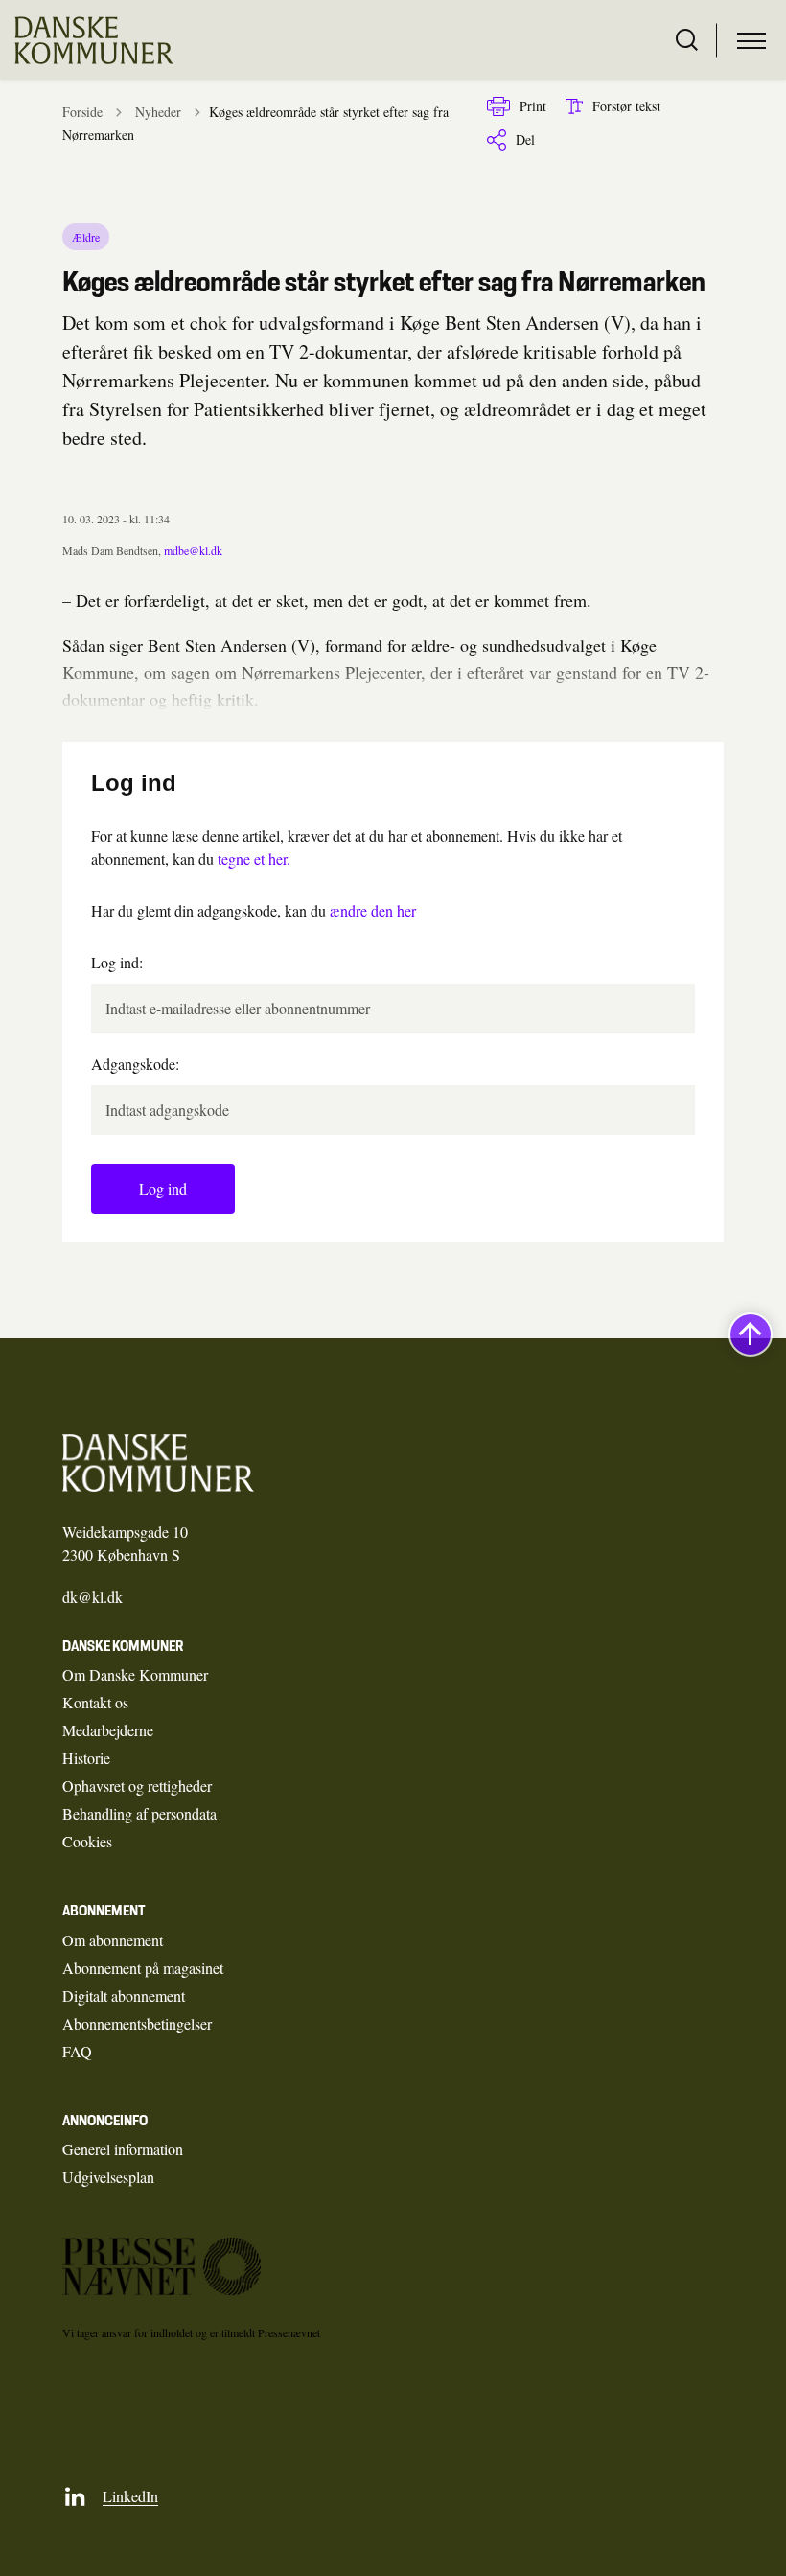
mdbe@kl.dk (193, 550)
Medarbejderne (108, 1730)
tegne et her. (254, 859)
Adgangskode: (135, 1064)
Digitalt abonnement (124, 1996)
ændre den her (373, 910)
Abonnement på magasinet (143, 1968)
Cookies (87, 1841)
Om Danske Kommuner (135, 1674)
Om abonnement (113, 1940)
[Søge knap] (687, 40)
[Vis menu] (751, 40)
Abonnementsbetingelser (137, 2023)
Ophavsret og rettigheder (137, 1786)
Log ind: (117, 962)
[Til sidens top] (751, 1335)
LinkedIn (130, 2496)
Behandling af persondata (139, 1813)
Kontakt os (95, 1702)
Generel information (123, 2149)
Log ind (163, 1188)
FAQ (77, 2051)
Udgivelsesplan (108, 2177)
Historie (86, 1758)
